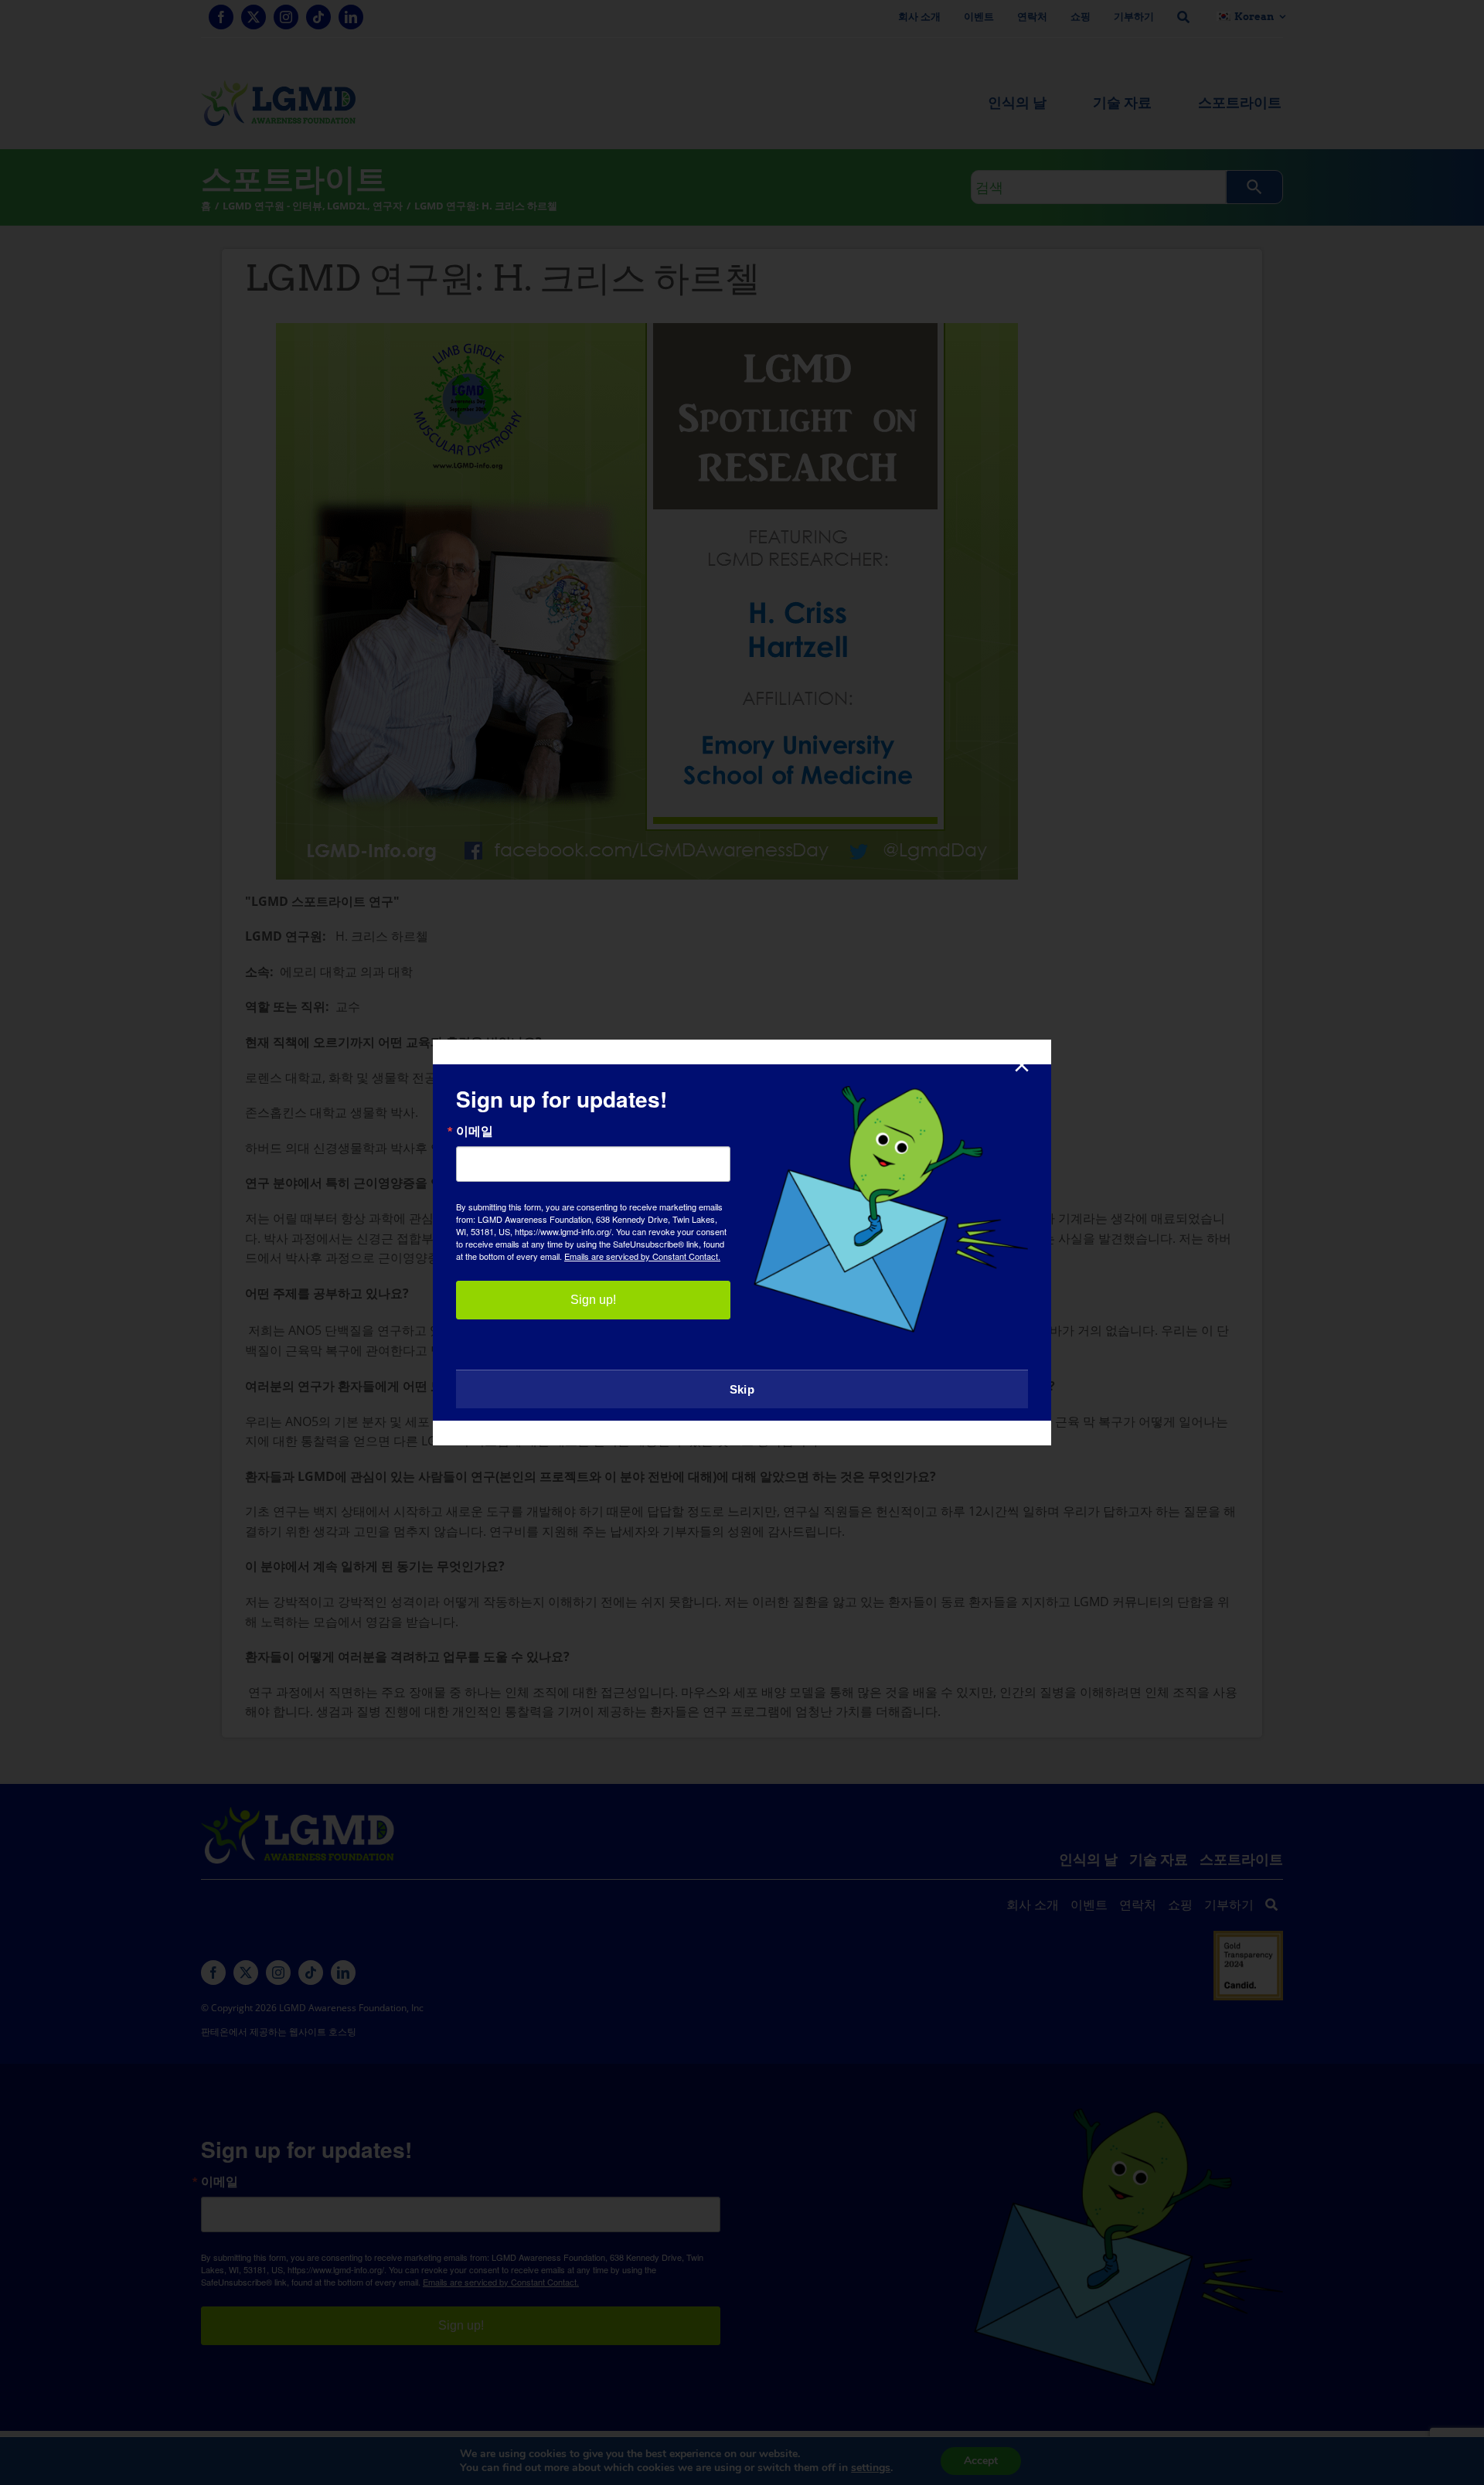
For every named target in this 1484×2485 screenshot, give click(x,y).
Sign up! (593, 1300)
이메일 (475, 1131)
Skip (742, 1389)
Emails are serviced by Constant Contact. (642, 1256)
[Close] (1022, 1065)
